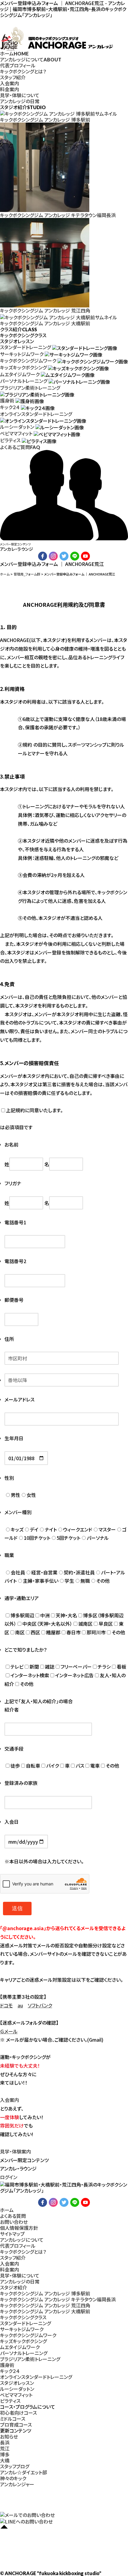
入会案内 (10, 83)
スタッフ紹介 (13, 77)
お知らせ (9, 2436)
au (20, 2005)
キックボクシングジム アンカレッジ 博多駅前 (45, 2293)
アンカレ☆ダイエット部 (24, 2472)
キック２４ (10, 407)
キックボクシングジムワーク (28, 361)
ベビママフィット (16, 433)
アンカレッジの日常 (20, 101)
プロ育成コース (16, 2425)
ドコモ (6, 2005)
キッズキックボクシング (23, 367)
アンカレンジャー (17, 2484)
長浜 (5, 2442)
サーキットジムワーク (22, 354)
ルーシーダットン (17, 427)
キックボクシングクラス (23, 2317)
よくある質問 (13, 2216)
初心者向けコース (18, 2413)
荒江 (5, 2448)
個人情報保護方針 (19, 2228)
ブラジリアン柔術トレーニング (30, 388)
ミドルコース (13, 2419)
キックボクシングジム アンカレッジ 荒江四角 (45, 2305)
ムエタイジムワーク (20, 374)
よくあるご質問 (20, 447)
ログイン (9, 2177)
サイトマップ (12, 2234)
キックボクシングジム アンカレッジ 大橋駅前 (45, 2311)
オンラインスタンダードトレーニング (36, 414)
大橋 (5, 2460)
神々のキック (13, 2478)
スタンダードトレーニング (25, 347)
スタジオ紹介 (14, 2287)
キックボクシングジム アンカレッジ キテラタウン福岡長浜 (58, 2299)
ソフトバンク (40, 2005)
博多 (5, 2454)
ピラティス (10, 440)
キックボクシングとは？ (23, 71)
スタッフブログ (15, 2466)
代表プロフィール (18, 65)
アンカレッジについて (31, 59)
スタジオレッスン (17, 2383)
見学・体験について (20, 95)
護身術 (7, 400)
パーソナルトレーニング (24, 381)
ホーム (14, 53)
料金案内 (10, 89)
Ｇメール (9, 2031)
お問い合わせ (14, 2222)
